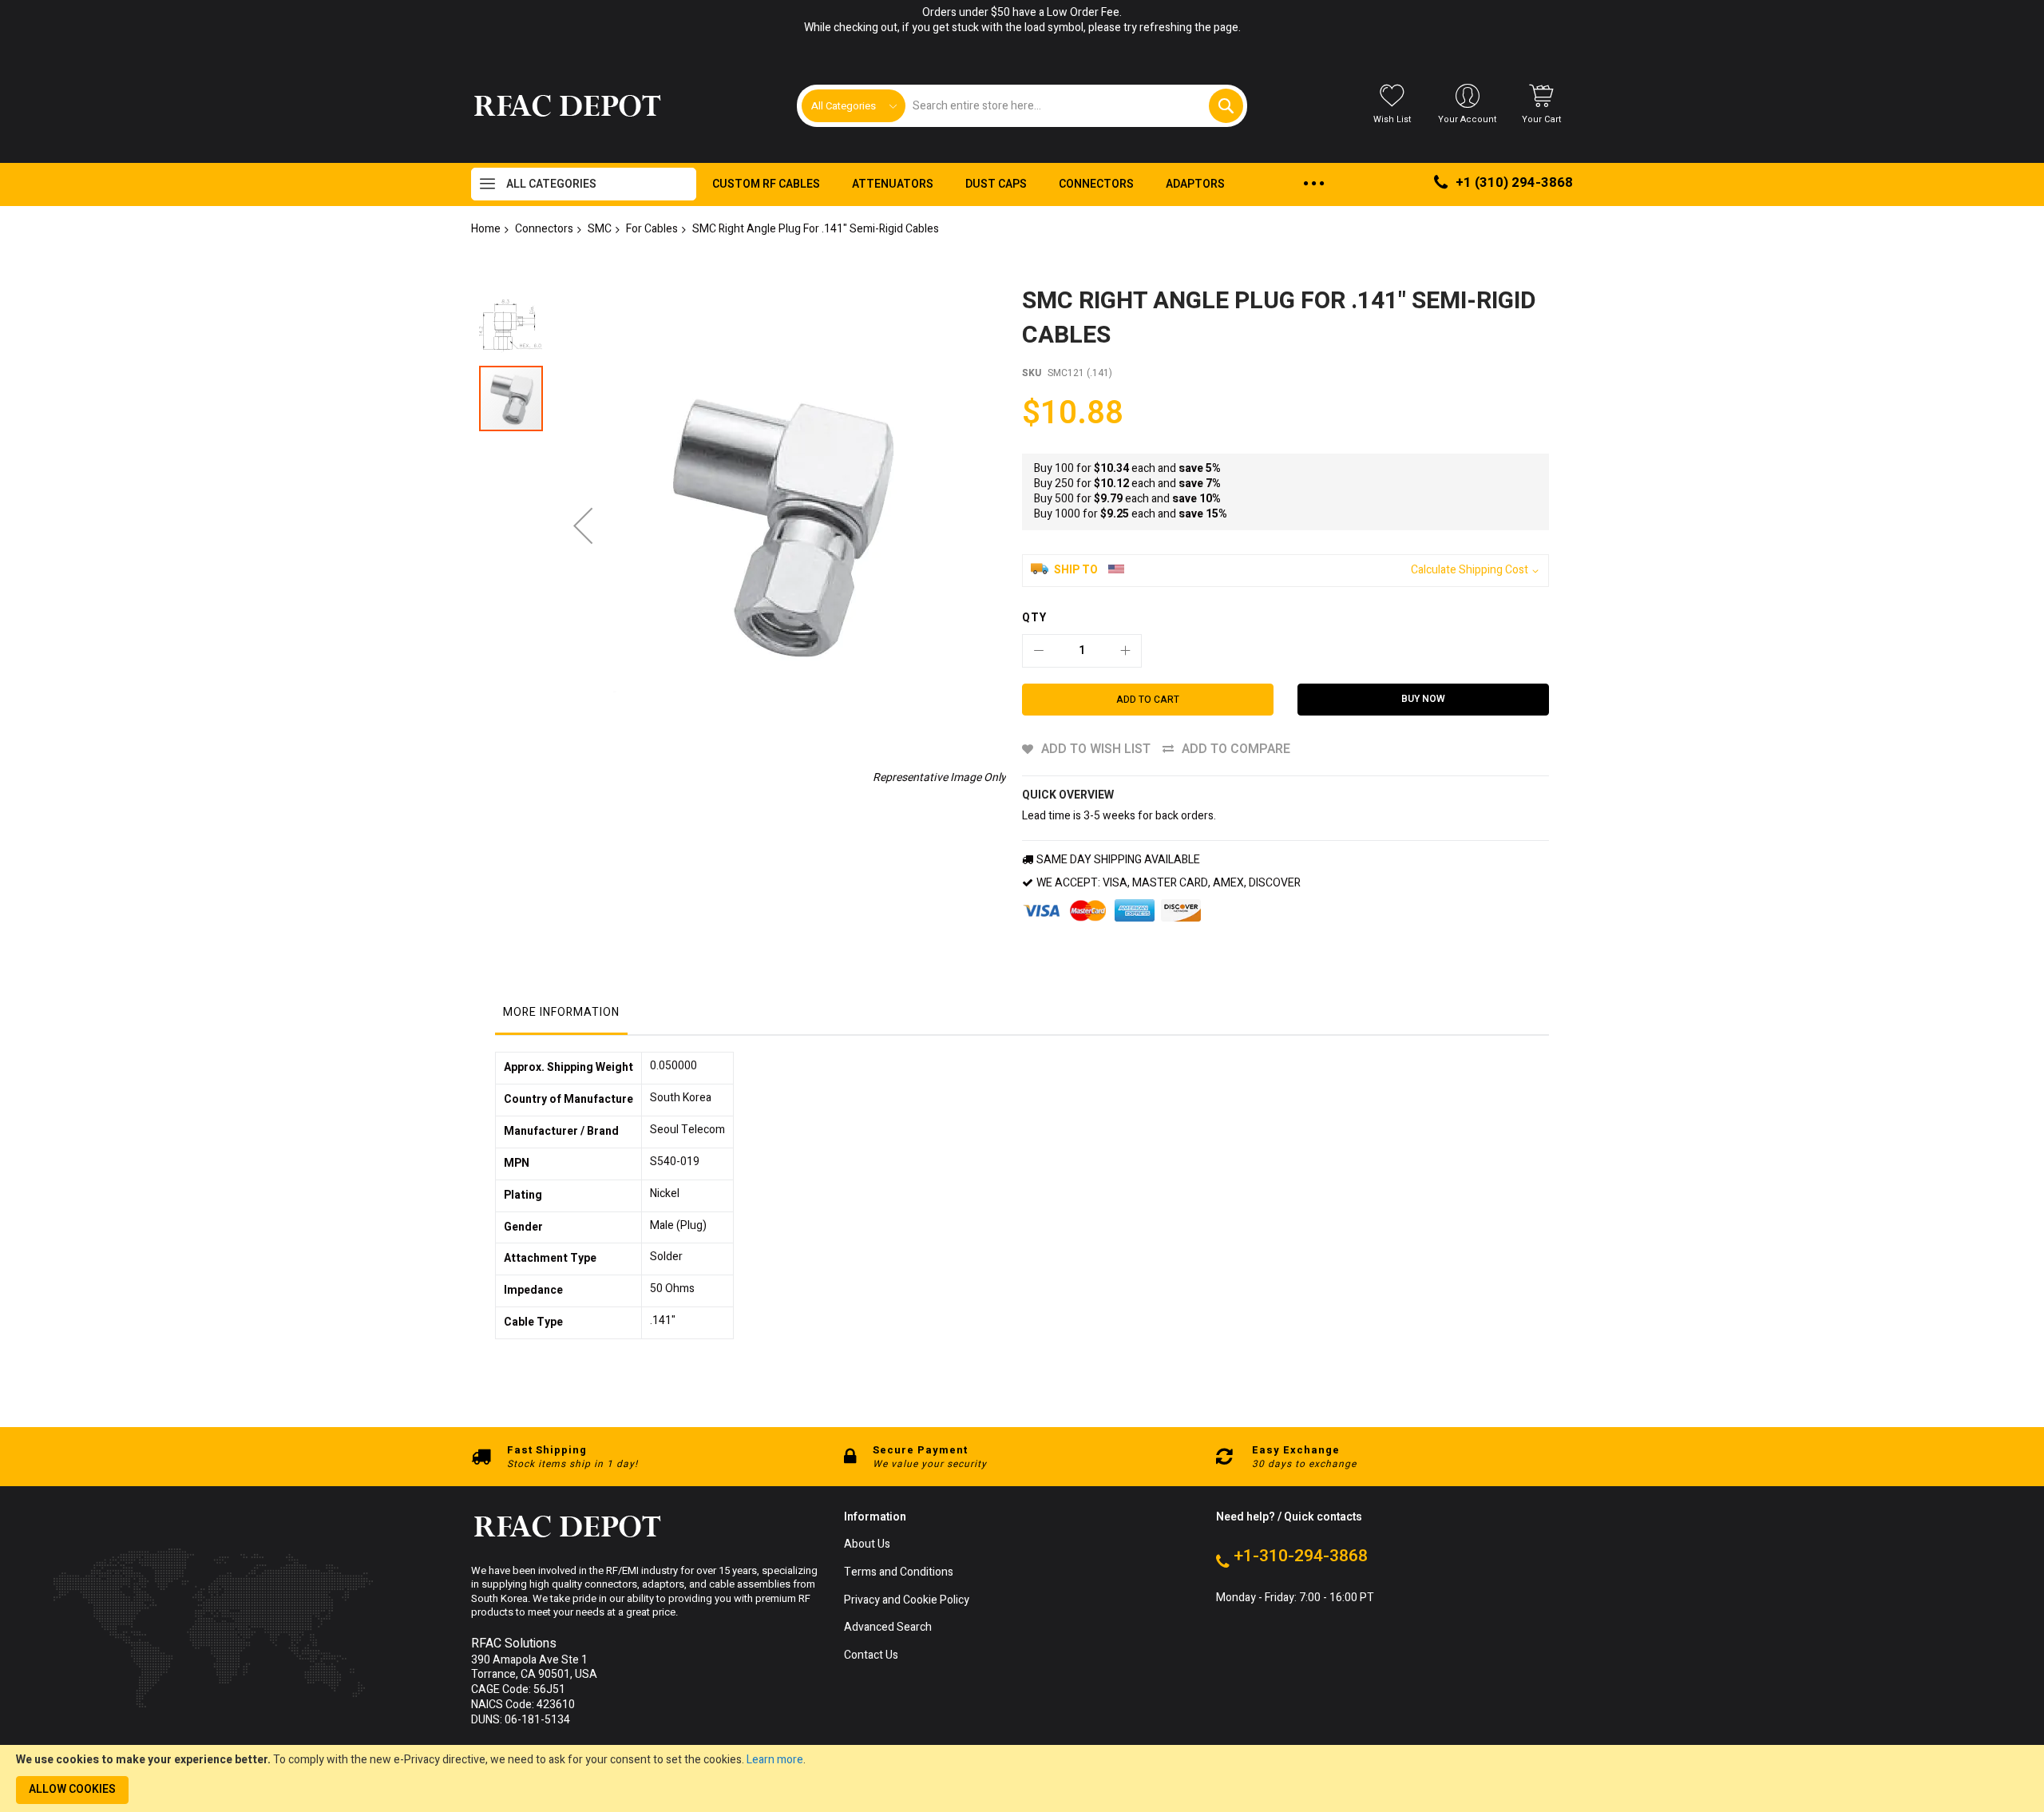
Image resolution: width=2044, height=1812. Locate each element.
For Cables (652, 229)
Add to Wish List (1096, 749)
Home (486, 229)
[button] (583, 525)
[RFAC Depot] (567, 106)
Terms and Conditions (899, 1573)
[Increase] (1125, 651)
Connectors (544, 229)
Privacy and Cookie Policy (907, 1601)
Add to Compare (1236, 749)
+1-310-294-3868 (1301, 1556)
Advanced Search (888, 1628)
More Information (561, 1012)
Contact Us (871, 1656)
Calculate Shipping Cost (1470, 571)
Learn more (775, 1760)
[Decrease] (1039, 651)
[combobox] (1073, 106)
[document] (1022, 1778)
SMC (600, 229)
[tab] (561, 1017)
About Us (867, 1545)
